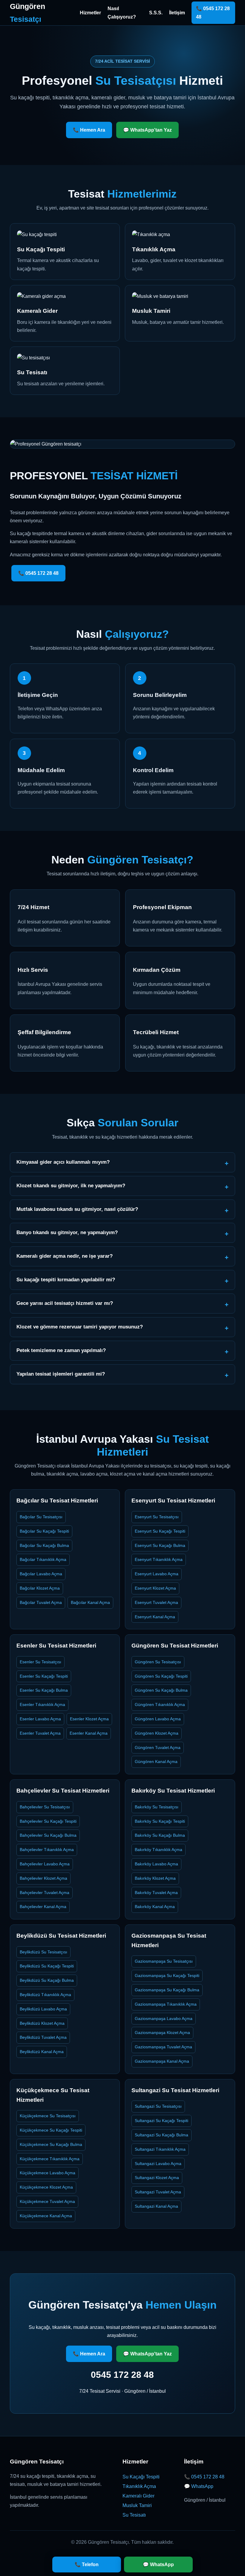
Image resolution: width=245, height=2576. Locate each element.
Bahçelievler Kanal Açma (43, 1907)
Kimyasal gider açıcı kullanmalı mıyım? (63, 1162)
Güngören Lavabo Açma (158, 1719)
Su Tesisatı (134, 2515)
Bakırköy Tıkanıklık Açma (159, 1850)
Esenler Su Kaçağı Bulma (44, 1690)
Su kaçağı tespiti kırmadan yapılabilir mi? (66, 1280)
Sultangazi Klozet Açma (157, 2178)
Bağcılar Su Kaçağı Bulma (44, 1545)
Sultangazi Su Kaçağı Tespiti (161, 2121)
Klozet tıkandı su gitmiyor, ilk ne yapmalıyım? (71, 1186)
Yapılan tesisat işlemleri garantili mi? (61, 1374)
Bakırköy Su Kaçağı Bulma (160, 1835)
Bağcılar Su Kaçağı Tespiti (44, 1531)
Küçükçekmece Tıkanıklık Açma (50, 2159)
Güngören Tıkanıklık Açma (160, 1704)
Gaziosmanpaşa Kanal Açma (162, 2061)
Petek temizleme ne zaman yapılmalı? (61, 1350)
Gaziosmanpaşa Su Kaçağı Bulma (167, 1990)
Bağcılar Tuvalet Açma (41, 1602)
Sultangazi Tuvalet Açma (158, 2192)
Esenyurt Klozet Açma (155, 1588)
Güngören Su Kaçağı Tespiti (161, 1676)
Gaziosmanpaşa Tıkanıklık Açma (166, 2004)
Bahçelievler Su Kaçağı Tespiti (48, 1821)
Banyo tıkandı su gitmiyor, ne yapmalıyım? (67, 1232)
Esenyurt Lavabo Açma (157, 1574)
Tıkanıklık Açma (139, 2486)
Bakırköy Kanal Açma (155, 1907)
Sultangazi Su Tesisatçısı (158, 2106)
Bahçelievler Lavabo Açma (45, 1864)
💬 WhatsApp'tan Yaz (147, 130)
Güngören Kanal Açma (156, 1762)
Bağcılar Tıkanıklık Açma (43, 1559)
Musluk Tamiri (137, 2505)
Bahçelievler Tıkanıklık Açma (47, 1850)
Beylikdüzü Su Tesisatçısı (43, 1952)
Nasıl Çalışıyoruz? (122, 13)
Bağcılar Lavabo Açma (41, 1574)
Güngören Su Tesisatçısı (158, 1662)
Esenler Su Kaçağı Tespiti (44, 1676)
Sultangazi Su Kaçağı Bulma (161, 2135)
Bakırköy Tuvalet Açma (156, 1893)
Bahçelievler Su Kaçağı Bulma (48, 1835)
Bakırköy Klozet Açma (155, 1878)
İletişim (177, 13)
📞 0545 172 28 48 (213, 13)
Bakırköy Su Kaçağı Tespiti (160, 1821)
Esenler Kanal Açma (89, 1733)
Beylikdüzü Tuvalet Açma (43, 2037)
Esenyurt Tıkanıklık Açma (159, 1559)
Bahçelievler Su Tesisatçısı (45, 1807)
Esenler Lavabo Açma (40, 1719)
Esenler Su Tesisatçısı (40, 1662)
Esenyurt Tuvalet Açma (156, 1602)
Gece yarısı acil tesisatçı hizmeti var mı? (65, 1303)
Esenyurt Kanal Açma (155, 1617)
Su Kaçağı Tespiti (141, 2477)
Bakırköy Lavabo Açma (156, 1864)
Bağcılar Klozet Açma (40, 1588)
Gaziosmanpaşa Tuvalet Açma (163, 2047)
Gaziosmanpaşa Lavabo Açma (164, 2018)
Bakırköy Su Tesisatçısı (157, 1807)
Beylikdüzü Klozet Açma (42, 2023)
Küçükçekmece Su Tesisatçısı (48, 2116)
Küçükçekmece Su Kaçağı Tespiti (51, 2130)
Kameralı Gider (138, 2496)
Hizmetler (90, 13)
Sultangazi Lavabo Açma (158, 2164)
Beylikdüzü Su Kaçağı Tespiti (47, 1966)
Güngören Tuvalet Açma (158, 1747)
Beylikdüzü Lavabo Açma (43, 2009)
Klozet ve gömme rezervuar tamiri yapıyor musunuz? (80, 1327)
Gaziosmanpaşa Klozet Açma (162, 2033)
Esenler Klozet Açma (89, 1719)
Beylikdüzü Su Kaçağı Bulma (47, 1980)
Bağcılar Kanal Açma (90, 1602)
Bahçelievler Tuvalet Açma (45, 1893)
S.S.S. (156, 13)
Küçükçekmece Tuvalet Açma (47, 2201)
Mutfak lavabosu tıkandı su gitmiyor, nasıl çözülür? (77, 1209)
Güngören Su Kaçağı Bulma (161, 1690)
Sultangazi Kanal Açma (156, 2206)
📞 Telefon (87, 2565)
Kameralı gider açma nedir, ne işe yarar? (65, 1256)
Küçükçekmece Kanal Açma (46, 2216)
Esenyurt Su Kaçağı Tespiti (160, 1531)
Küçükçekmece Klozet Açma (46, 2187)
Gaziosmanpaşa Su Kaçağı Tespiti (167, 1976)
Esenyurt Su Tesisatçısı (157, 1517)
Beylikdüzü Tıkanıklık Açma (45, 1995)
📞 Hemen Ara (89, 130)
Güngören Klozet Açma (157, 1733)
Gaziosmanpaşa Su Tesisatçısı (164, 1961)
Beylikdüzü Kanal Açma (42, 2052)
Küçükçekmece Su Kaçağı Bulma (51, 2144)
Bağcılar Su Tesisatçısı (41, 1517)
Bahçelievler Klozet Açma (43, 1878)
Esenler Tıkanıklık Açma (42, 1704)
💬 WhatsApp (199, 2486)
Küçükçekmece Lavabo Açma (48, 2173)
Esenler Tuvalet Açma (40, 1733)
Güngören (27, 13)
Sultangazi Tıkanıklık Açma (160, 2149)
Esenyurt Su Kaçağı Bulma (160, 1545)
